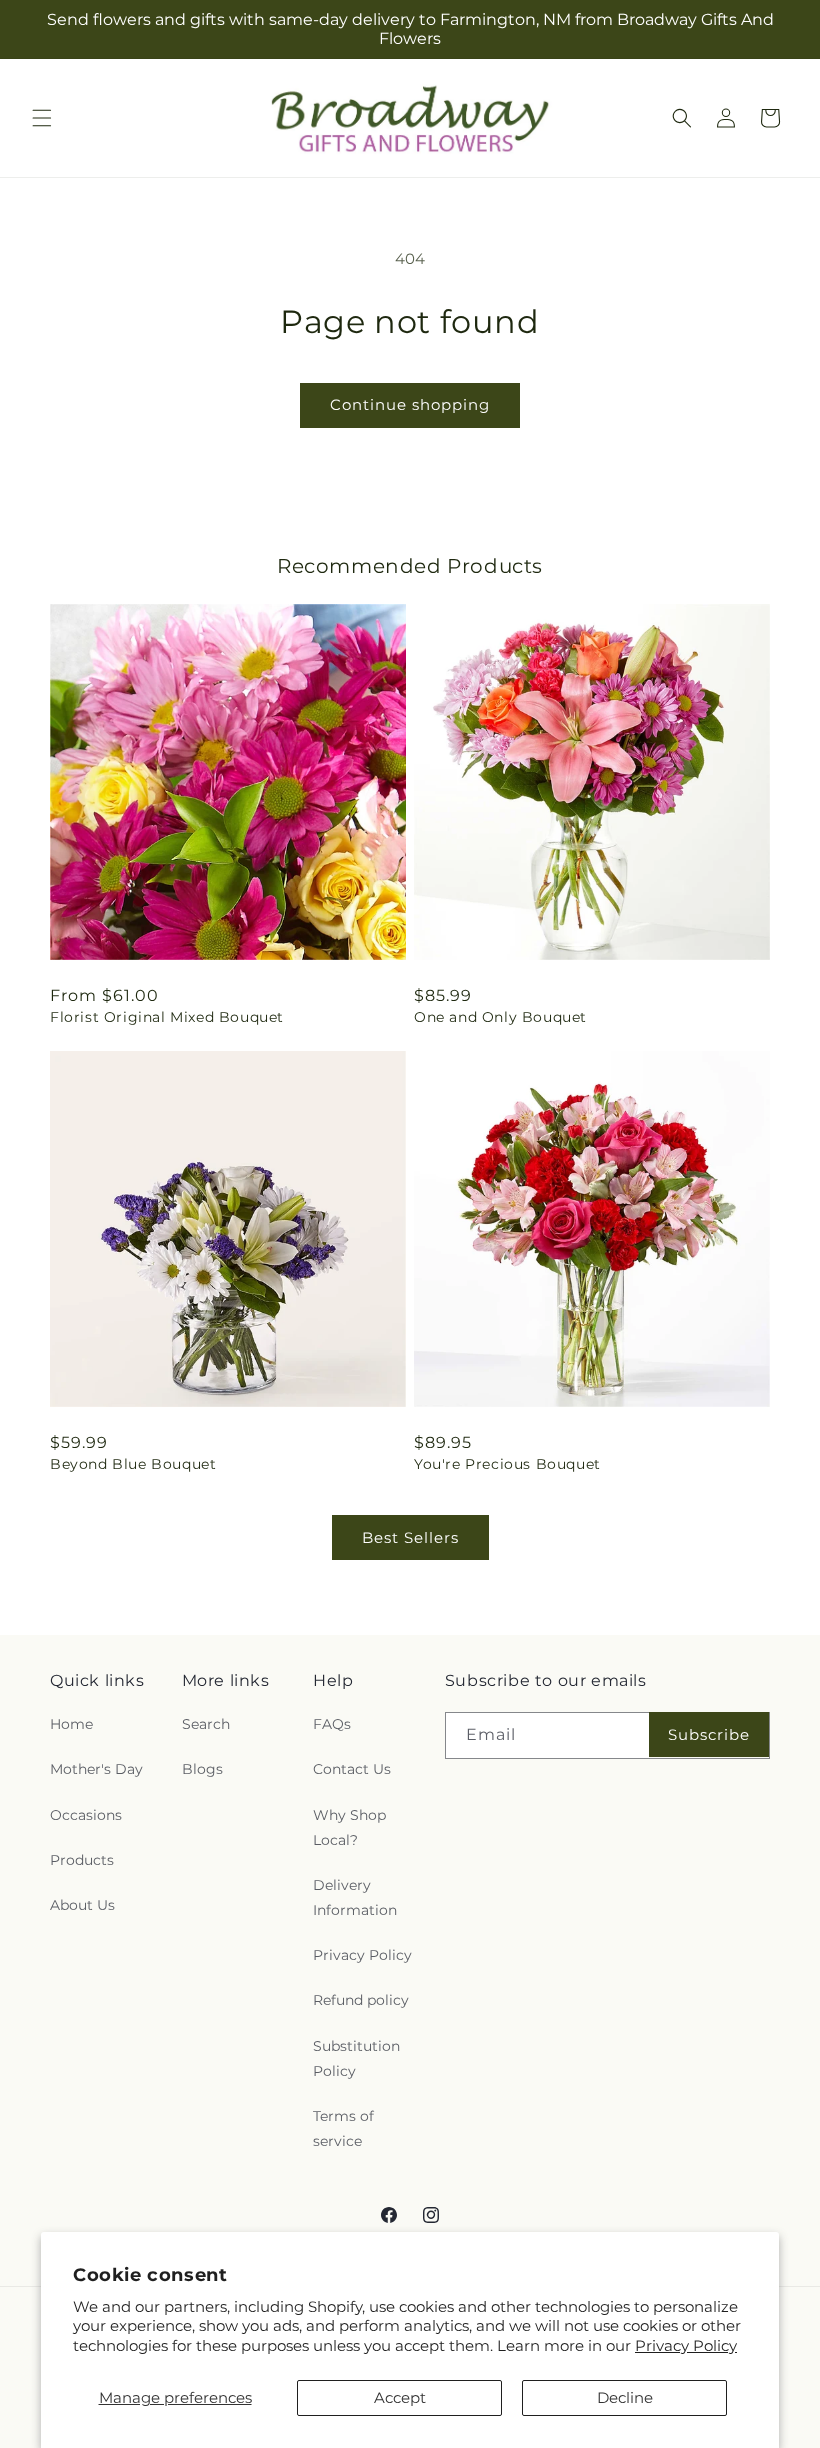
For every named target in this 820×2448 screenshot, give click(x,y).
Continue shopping (410, 404)
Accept (400, 2397)
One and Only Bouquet (500, 1017)
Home (71, 1724)
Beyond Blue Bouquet (133, 1464)
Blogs (202, 1769)
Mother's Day (96, 1769)
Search (206, 1724)
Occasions (86, 1815)
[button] (42, 118)
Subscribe (709, 1734)
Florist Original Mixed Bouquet (167, 1017)
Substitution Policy (356, 2058)
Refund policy (361, 2000)
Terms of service (343, 2128)
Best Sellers (410, 1537)
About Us (82, 1905)
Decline (625, 2397)
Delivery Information (355, 1897)
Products (82, 1860)
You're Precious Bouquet (507, 1464)
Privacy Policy (686, 2345)
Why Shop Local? (349, 1827)
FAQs (332, 1724)
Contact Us (352, 1769)
